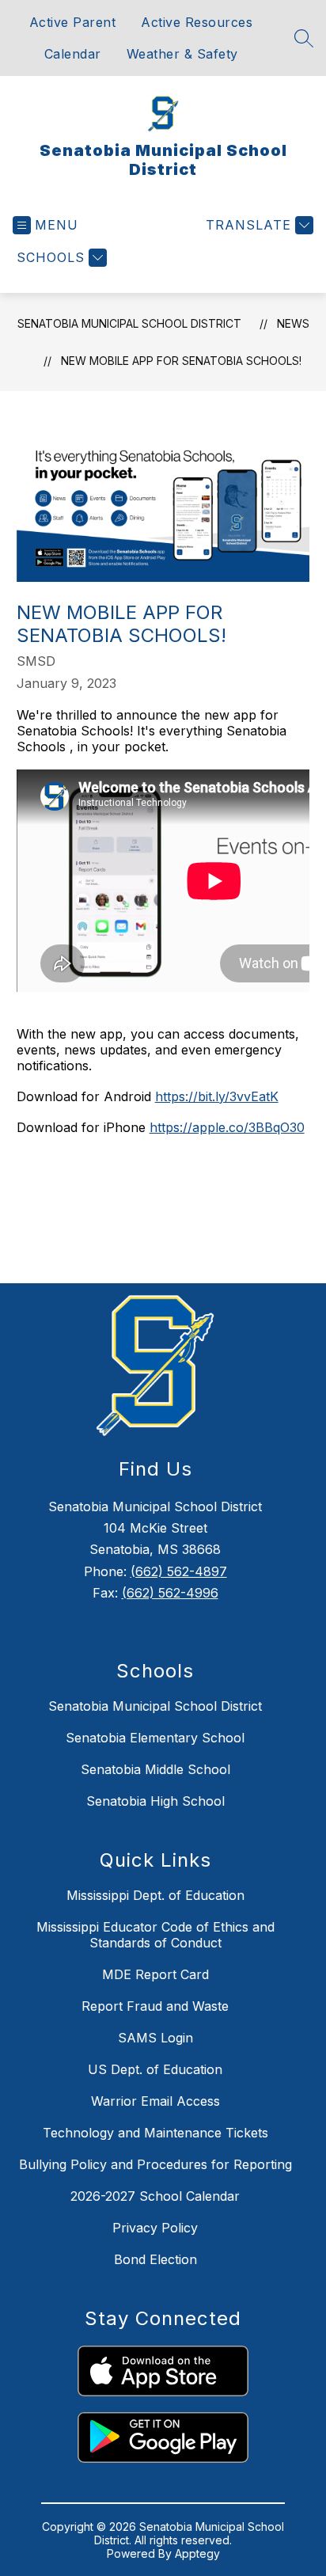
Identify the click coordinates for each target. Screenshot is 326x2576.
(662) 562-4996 (170, 1593)
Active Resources (197, 22)
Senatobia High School (155, 1801)
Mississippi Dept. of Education (155, 1895)
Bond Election (155, 2259)
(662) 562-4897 (179, 1571)
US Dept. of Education (155, 2069)
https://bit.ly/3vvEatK (217, 1096)
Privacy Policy (155, 2228)
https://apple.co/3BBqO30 (227, 1127)
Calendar (73, 54)
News (293, 323)
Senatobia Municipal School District (129, 323)
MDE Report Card (155, 1974)
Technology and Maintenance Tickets (155, 2133)
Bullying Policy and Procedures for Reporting (155, 2164)
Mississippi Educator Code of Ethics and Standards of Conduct (155, 1935)
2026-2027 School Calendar (155, 2196)
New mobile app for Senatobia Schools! (181, 361)
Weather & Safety (182, 54)
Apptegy (197, 2553)
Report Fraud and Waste (155, 2006)
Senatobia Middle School (155, 1769)
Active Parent (73, 22)
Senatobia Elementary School (155, 1738)
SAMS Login (155, 2038)
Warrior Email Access (155, 2101)
